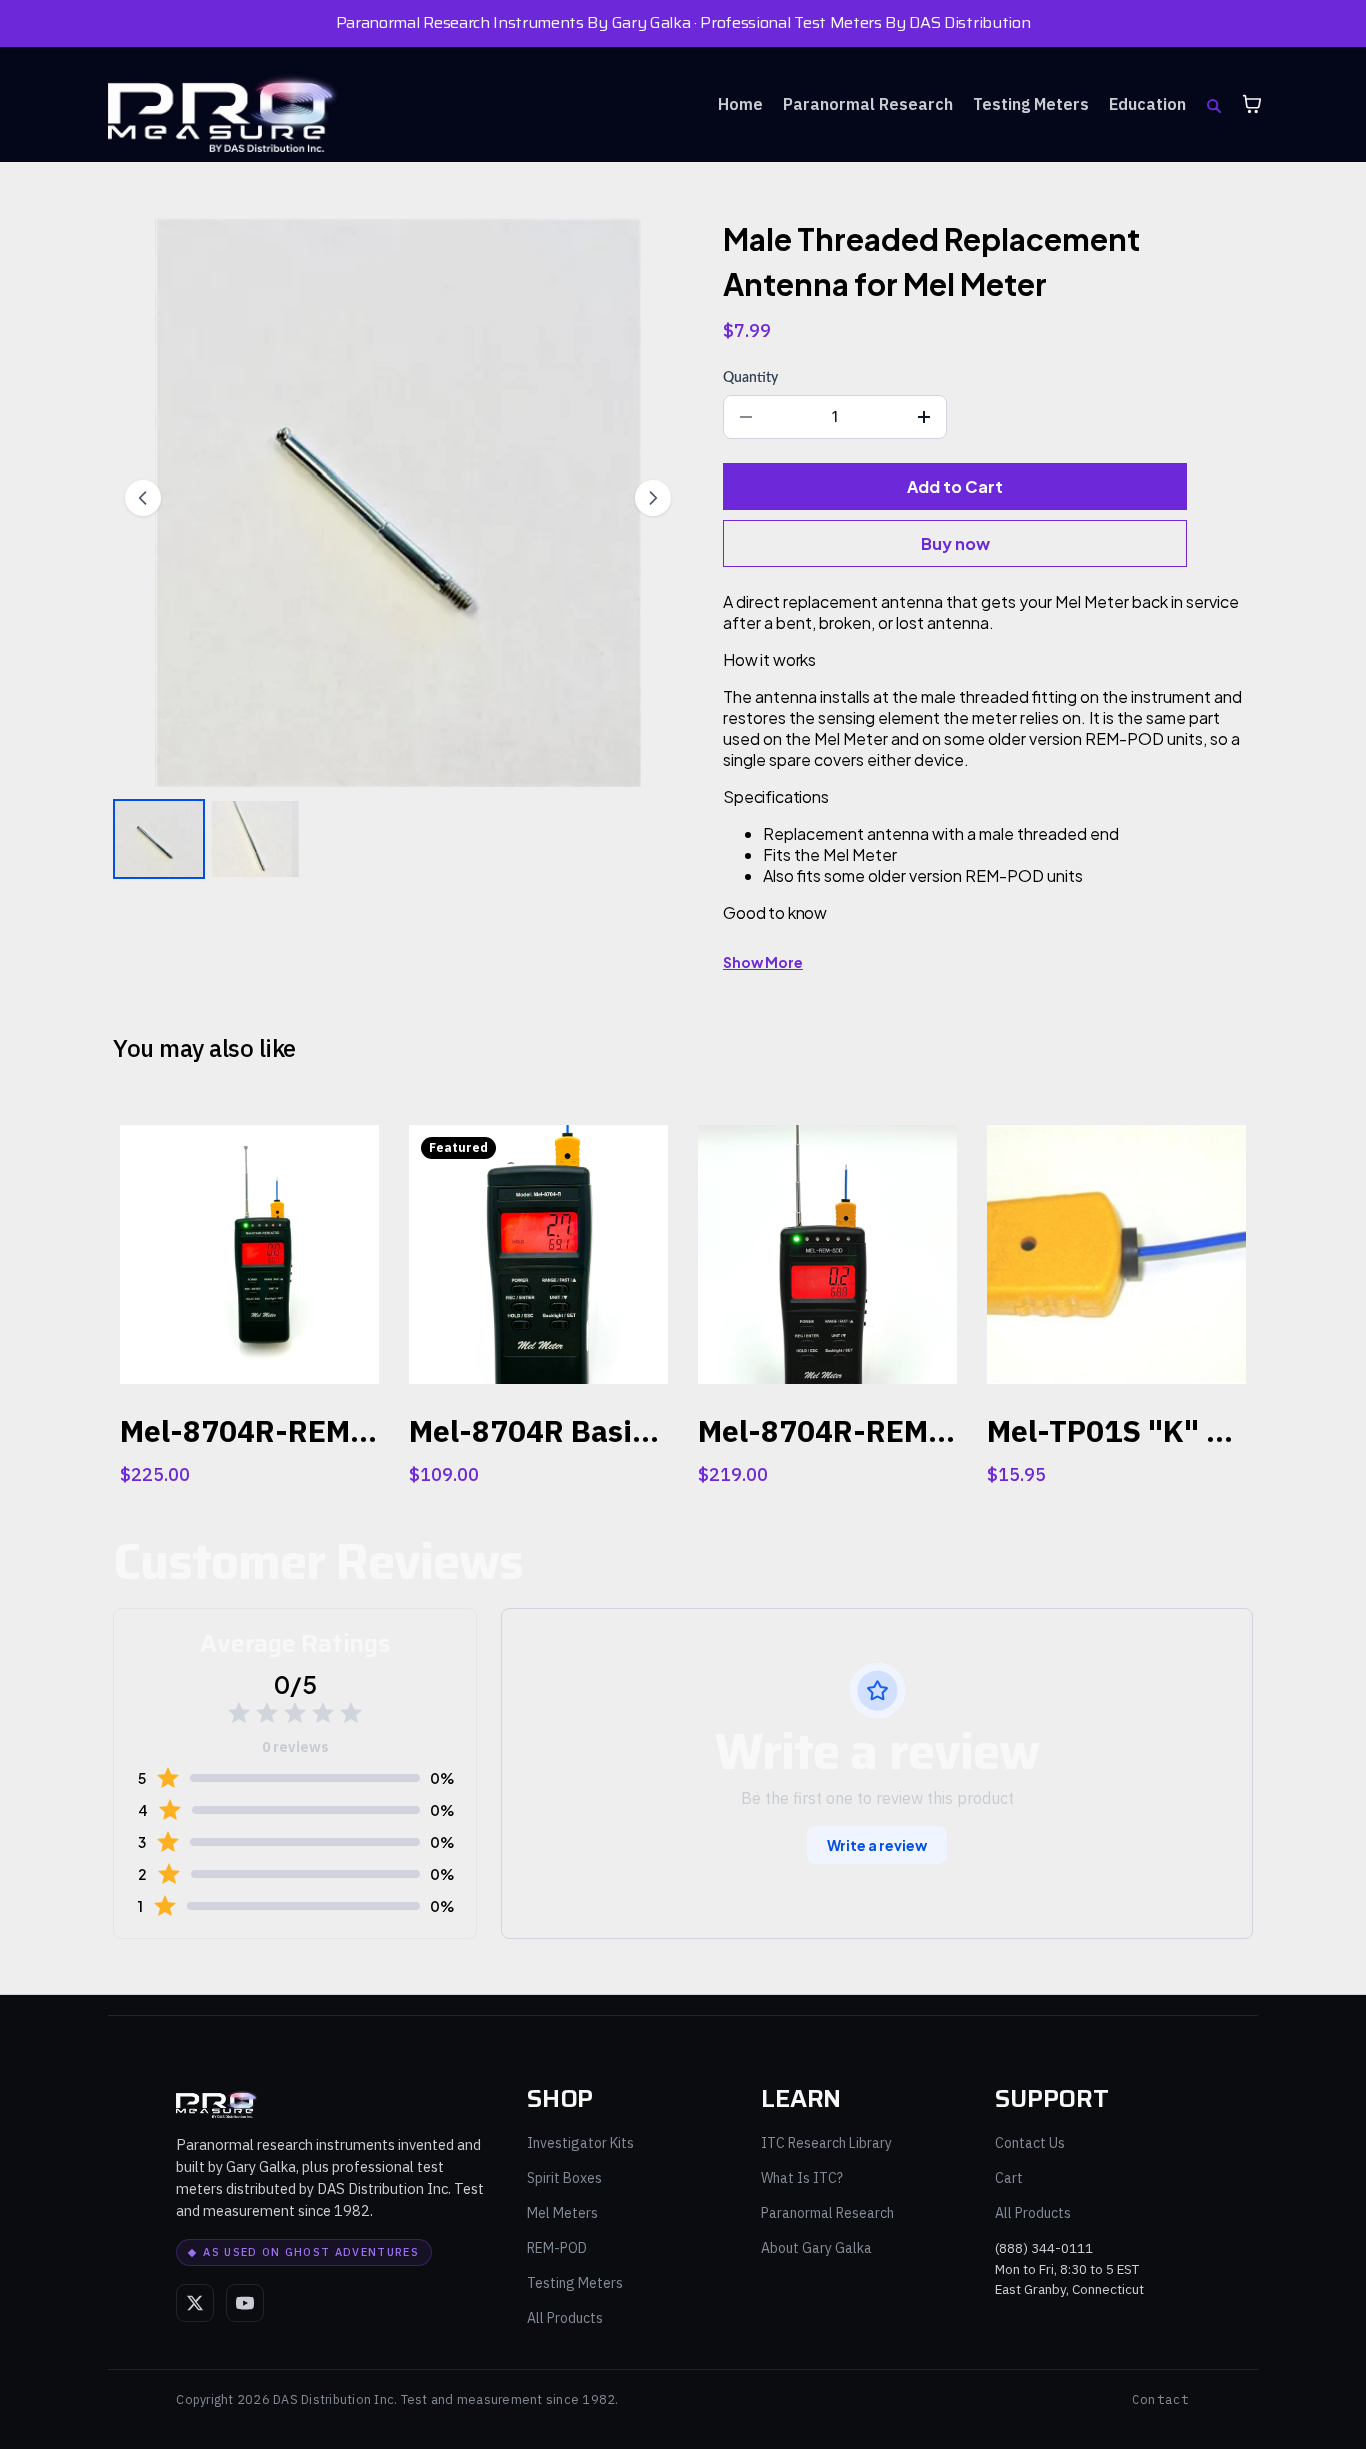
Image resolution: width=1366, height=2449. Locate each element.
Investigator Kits (580, 2143)
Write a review (877, 1845)
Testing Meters (575, 2283)
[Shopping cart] (1252, 104)
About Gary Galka (816, 2248)
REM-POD (557, 2248)
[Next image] (653, 498)
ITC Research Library (826, 2143)
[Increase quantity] (924, 417)
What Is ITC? (802, 2178)
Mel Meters (562, 2213)
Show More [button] (763, 962)
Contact (1161, 2399)
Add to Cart (955, 486)
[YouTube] (245, 2303)
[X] (195, 2303)
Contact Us (1030, 2143)
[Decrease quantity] (746, 417)
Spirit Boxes (564, 2178)
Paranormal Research (827, 2213)
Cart (1009, 2178)
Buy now (955, 543)
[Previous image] (143, 498)
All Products (565, 2318)
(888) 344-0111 (1044, 2248)
